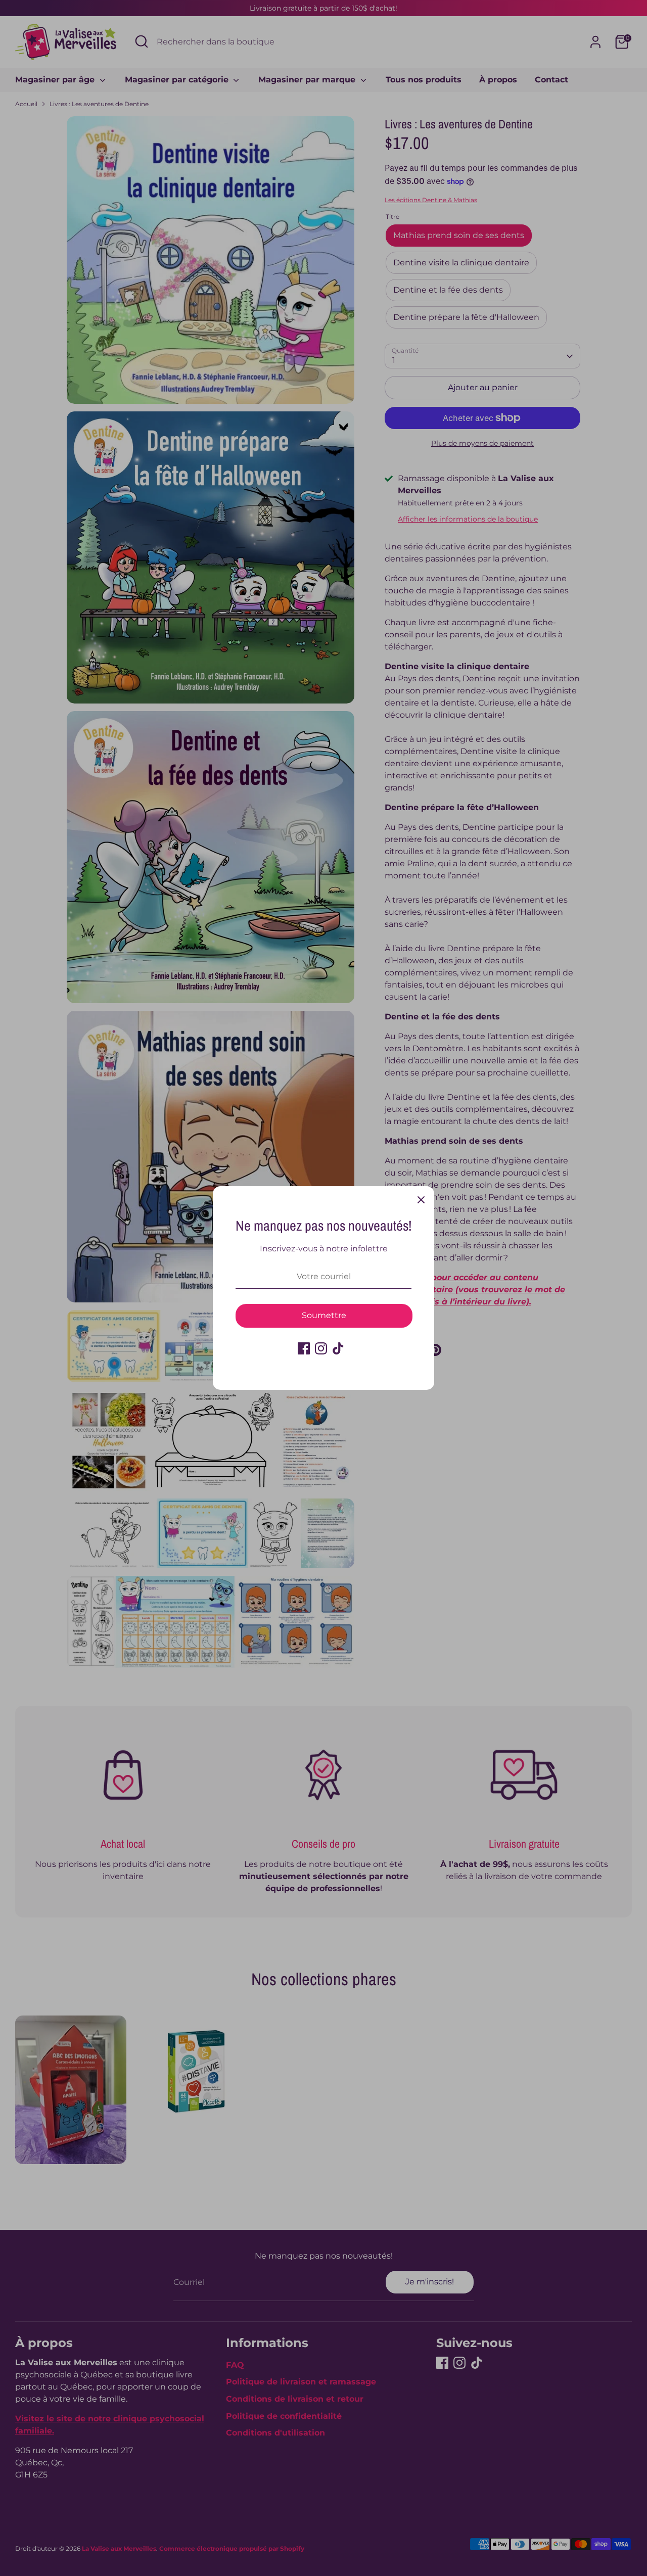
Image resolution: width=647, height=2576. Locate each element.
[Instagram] (321, 1348)
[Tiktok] (338, 1348)
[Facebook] (304, 1348)
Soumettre (324, 1315)
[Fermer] (421, 1199)
